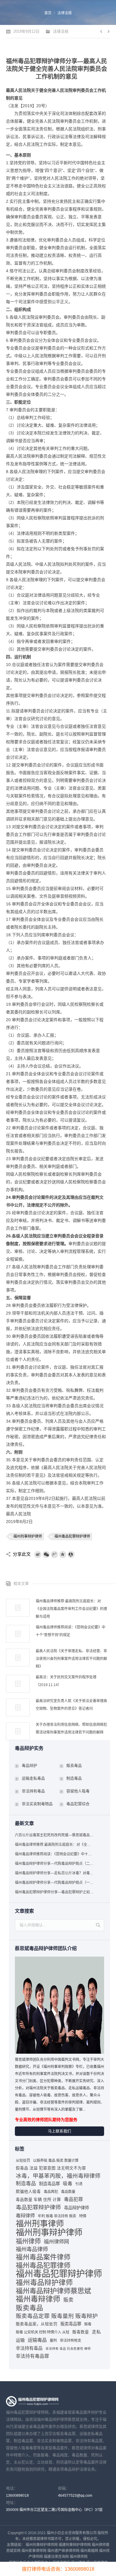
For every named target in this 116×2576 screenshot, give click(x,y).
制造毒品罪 (49, 2184)
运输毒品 (37, 2340)
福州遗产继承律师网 (63, 2551)
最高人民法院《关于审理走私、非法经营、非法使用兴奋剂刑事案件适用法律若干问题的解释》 (71, 1659)
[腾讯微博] (54, 1555)
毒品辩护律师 (76, 2208)
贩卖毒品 (74, 1765)
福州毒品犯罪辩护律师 (72, 1536)
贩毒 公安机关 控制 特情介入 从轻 (43, 2332)
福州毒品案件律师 (43, 2257)
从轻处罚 (23, 2161)
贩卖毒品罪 (71, 2324)
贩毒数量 (81, 2332)
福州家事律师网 (34, 2551)
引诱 (79, 2184)
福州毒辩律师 (38, 2299)
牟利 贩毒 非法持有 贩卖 (57, 2216)
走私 (96, 2332)
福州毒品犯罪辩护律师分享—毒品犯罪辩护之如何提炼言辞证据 (54, 1892)
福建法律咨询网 (56, 2557)
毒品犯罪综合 (78, 1804)
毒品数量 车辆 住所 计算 (38, 2200)
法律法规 (65, 13)
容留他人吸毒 (78, 1791)
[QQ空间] (63, 1555)
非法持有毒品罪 (32, 2356)
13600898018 (17, 2496)
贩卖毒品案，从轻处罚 (37, 2324)
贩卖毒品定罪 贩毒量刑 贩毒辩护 (57, 2316)
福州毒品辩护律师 (44, 2283)
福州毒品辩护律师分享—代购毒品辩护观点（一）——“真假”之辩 (54, 1883)
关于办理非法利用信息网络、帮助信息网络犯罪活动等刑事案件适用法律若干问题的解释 (71, 1729)
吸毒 (68, 2184)
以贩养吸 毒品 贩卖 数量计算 (56, 2161)
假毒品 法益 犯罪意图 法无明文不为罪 (51, 2168)
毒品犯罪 (73, 2199)
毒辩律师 (25, 2216)
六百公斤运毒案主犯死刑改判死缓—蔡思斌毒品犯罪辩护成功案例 (54, 1835)
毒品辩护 (29, 1765)
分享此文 (22, 1554)
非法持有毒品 (33, 1791)
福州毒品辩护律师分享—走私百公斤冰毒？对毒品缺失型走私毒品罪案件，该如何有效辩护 (54, 1873)
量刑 (53, 2341)
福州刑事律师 (40, 2224)
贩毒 (88, 2324)
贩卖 (68, 2300)
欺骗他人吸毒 (28, 2192)
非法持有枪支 (70, 2341)
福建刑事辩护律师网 (75, 2545)
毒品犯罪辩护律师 (38, 2207)
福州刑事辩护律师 (28, 1536)
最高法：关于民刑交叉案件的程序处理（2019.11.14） (66, 1681)
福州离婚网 (89, 2551)
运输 (20, 2340)
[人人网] (71, 1555)
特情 (83, 2216)
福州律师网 (56, 2242)
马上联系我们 (59, 2131)
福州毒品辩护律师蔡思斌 (53, 2291)
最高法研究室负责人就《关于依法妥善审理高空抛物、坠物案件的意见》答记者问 (71, 1705)
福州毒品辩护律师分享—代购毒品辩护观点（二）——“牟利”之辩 (54, 1864)
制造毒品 (74, 1778)
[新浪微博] (38, 1555)
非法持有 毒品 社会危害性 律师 (68, 2349)
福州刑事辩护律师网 (42, 2545)
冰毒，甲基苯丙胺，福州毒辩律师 (58, 2176)
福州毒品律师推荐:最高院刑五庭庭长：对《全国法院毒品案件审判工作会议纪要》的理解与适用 (71, 1609)
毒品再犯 (51, 2192)
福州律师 (28, 2241)
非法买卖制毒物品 (37, 1804)
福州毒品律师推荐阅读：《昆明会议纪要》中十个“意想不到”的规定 (70, 1631)
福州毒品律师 (32, 2249)
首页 (48, 13)
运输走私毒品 (33, 1778)
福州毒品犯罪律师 (43, 2265)
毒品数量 (68, 2192)
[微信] (46, 1555)
